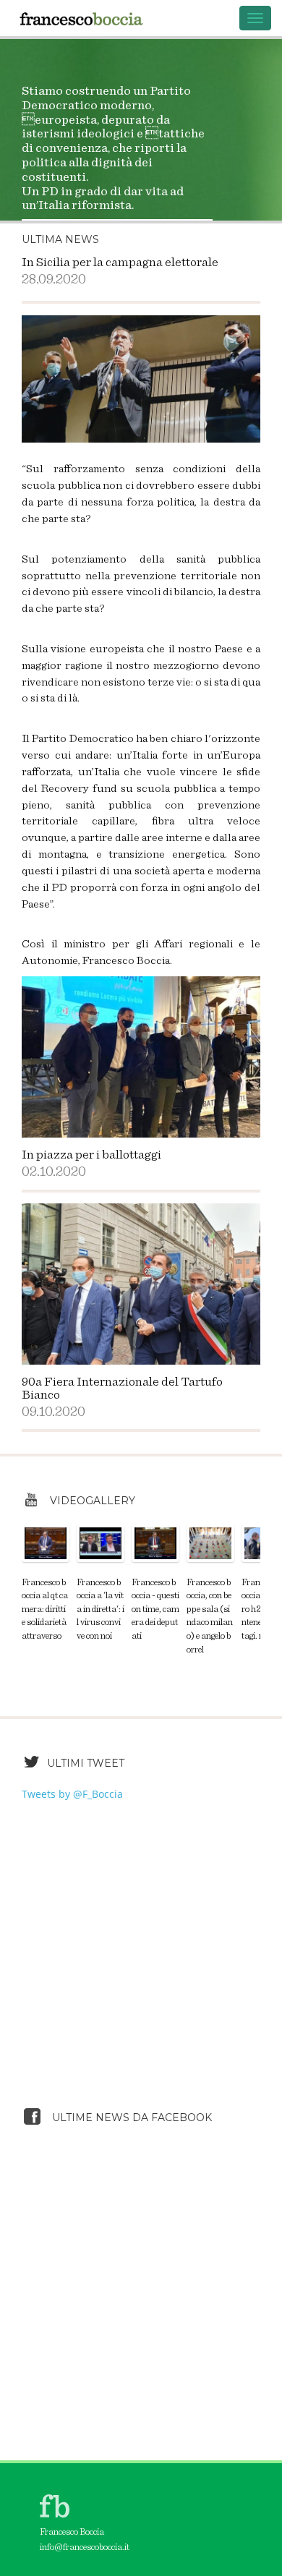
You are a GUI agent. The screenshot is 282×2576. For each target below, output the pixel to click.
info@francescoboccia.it (85, 2547)
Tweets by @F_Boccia (72, 1794)
